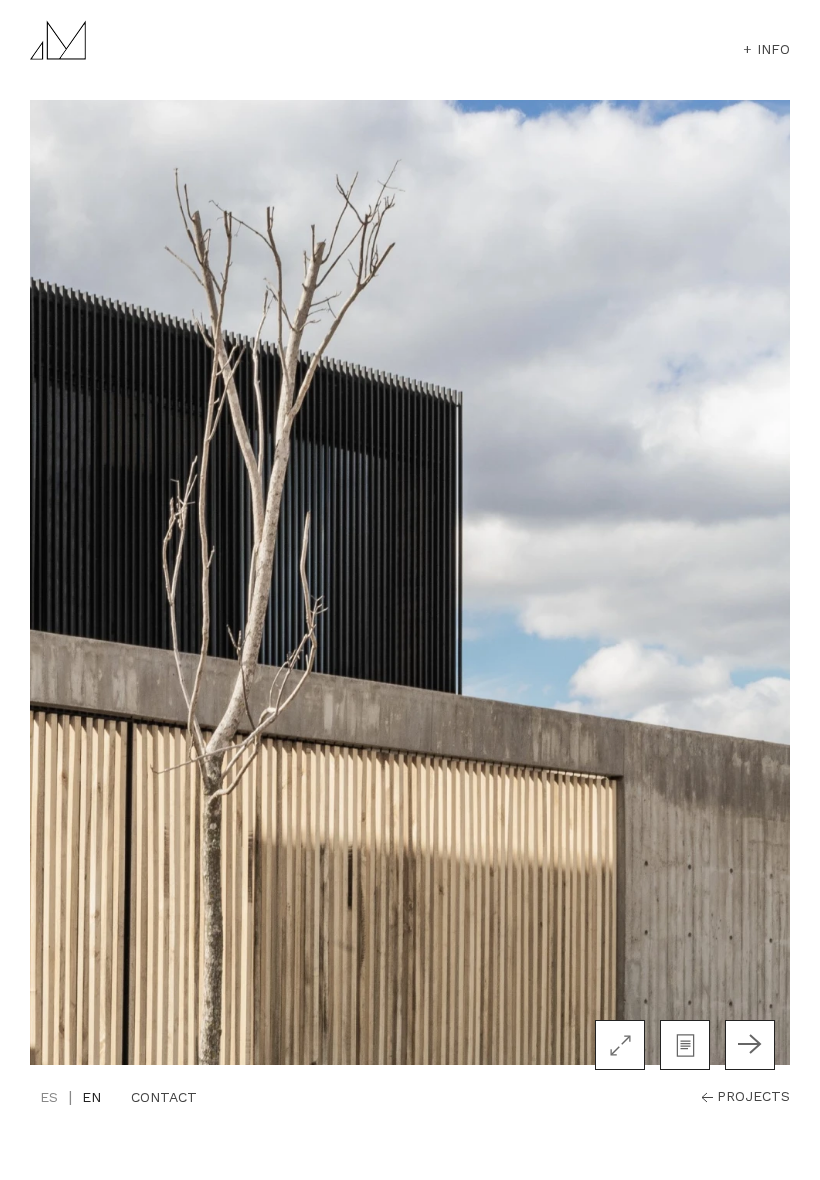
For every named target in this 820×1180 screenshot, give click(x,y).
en (91, 1097)
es (49, 1097)
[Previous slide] (70, 1045)
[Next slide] (750, 1045)
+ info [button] (766, 49)
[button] (685, 1045)
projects (753, 1096)
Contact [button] (164, 1097)
